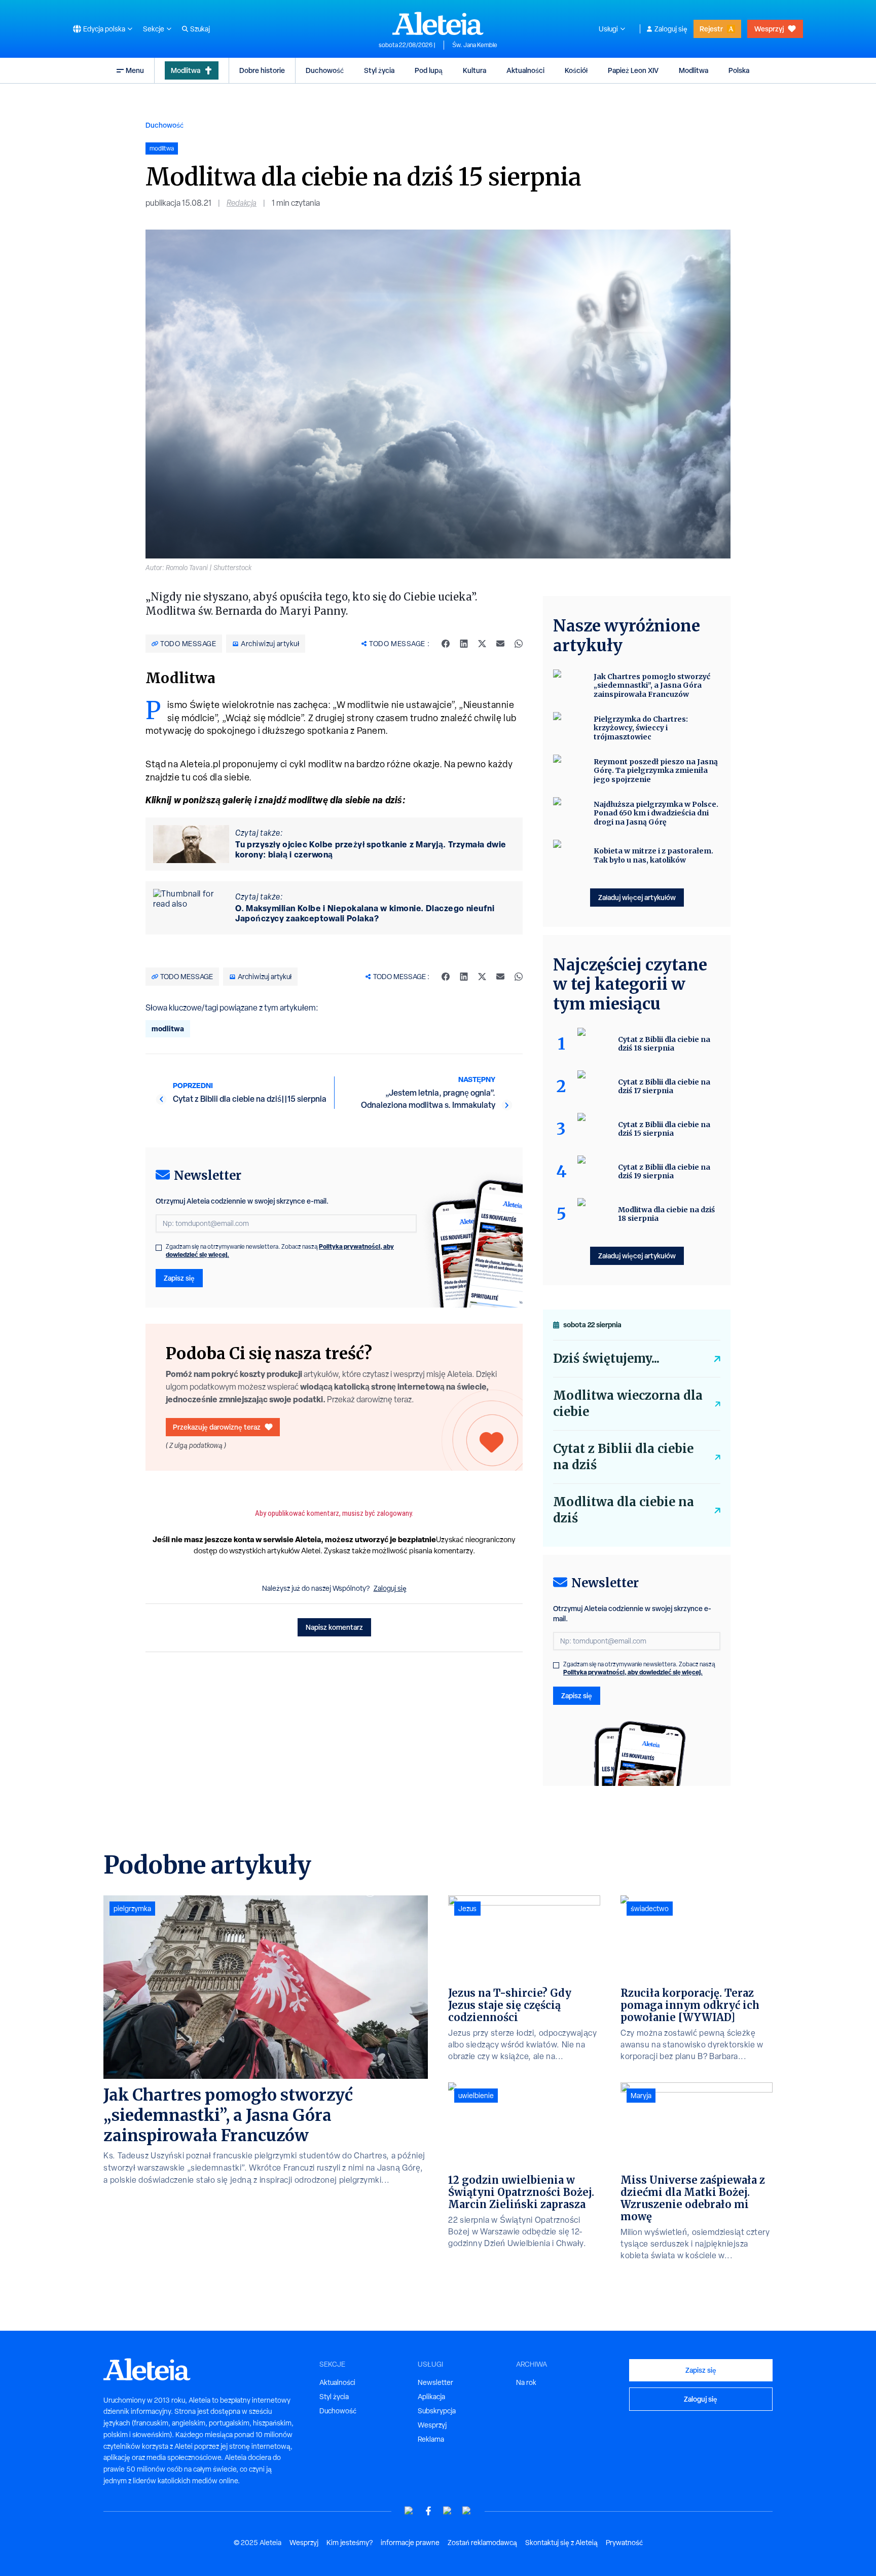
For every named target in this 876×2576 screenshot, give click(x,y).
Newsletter (435, 2382)
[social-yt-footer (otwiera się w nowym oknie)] (409, 2511)
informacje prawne (410, 2543)
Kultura (474, 70)
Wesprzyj (769, 29)
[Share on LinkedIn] (464, 644)
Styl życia (379, 70)
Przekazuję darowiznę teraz (217, 1427)
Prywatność (624, 2543)
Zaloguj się (671, 29)
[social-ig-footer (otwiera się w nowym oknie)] (467, 2511)
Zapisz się (179, 1278)
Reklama (431, 2439)
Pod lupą (429, 70)
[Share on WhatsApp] (519, 644)
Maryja (641, 2096)
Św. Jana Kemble (475, 45)
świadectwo (650, 1909)
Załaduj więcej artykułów (637, 897)
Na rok (526, 2382)
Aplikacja (431, 2397)
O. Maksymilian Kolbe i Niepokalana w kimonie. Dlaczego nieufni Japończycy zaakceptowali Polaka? (365, 913)
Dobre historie (262, 70)
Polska (739, 70)
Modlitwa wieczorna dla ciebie (628, 1404)
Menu (135, 70)
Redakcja (242, 203)
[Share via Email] (500, 644)
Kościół (576, 70)
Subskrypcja (437, 2411)
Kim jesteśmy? (350, 2543)
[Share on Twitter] (482, 644)
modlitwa (168, 1029)
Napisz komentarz (334, 1627)
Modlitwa (186, 70)
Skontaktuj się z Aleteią (561, 2543)
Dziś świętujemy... (606, 1358)
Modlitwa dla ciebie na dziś (624, 1510)
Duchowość (325, 70)
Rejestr (711, 29)
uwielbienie (476, 2096)
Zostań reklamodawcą (482, 2543)
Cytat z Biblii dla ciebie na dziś (623, 1457)
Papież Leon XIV (633, 70)
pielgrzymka (132, 1909)
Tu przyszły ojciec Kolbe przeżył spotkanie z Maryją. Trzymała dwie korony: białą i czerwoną (371, 849)
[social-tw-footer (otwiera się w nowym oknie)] (448, 2511)
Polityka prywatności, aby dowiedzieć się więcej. (633, 1672)
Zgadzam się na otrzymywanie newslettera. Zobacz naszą (280, 1251)
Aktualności (525, 70)
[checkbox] (159, 1248)
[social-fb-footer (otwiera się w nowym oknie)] (428, 2511)
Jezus (467, 1909)
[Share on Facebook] (446, 644)
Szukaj (200, 29)
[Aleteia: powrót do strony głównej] (438, 23)
